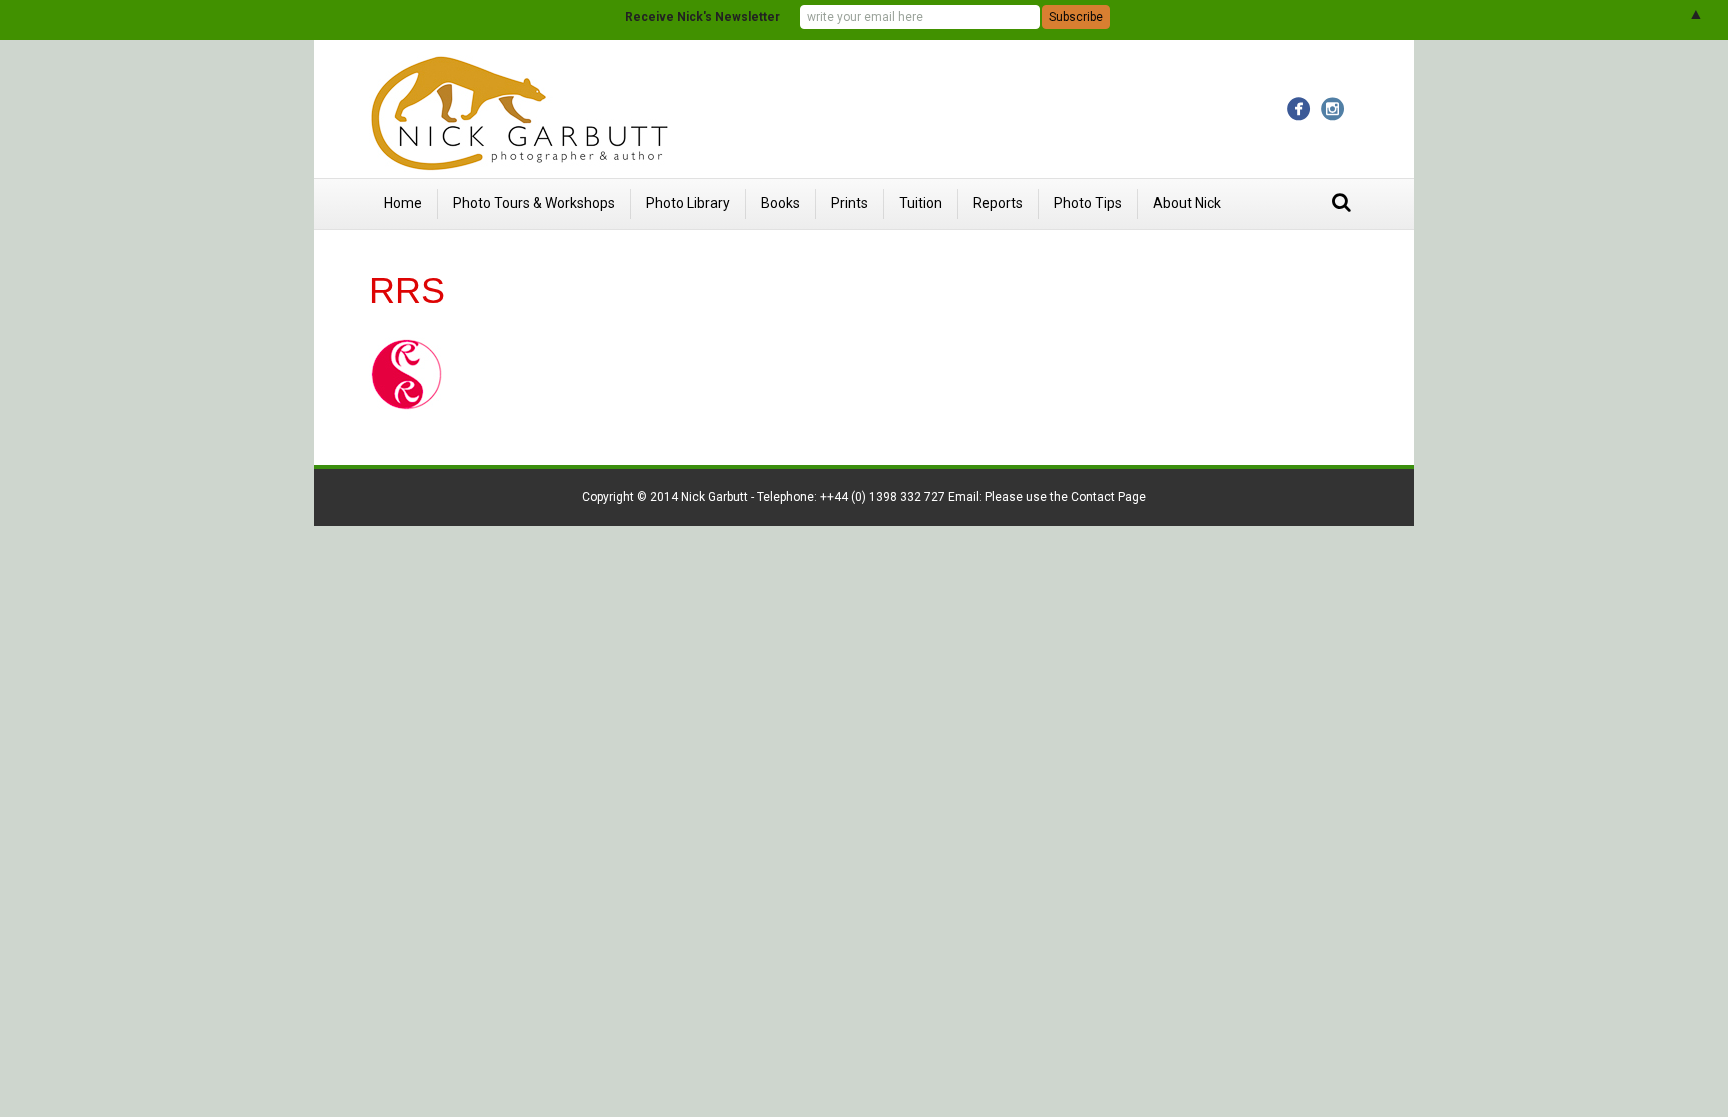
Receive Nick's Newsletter (702, 17)
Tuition (920, 203)
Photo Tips (1088, 203)
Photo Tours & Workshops (534, 203)
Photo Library (688, 203)
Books (780, 203)
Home (403, 203)
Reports (998, 203)
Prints (849, 203)
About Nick (1187, 203)
